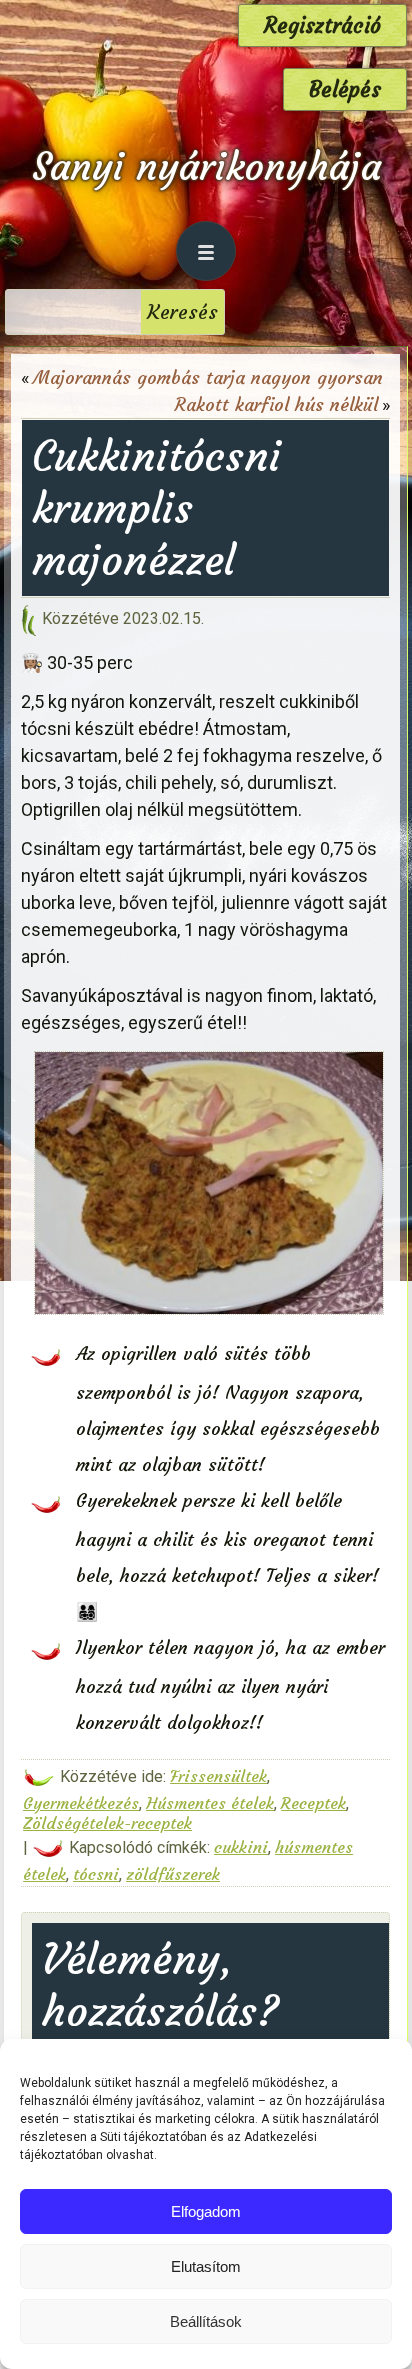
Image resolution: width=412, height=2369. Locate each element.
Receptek (313, 1803)
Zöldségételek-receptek (107, 1823)
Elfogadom (206, 2211)
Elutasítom (206, 2266)
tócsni (96, 1874)
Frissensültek (218, 1776)
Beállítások (206, 2321)
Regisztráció (322, 25)
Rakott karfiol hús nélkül (276, 404)
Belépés (345, 89)
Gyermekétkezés (81, 1803)
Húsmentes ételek (210, 1803)
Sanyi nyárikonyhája (206, 166)
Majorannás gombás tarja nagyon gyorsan (208, 377)
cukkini (241, 1847)
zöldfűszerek (173, 1874)
